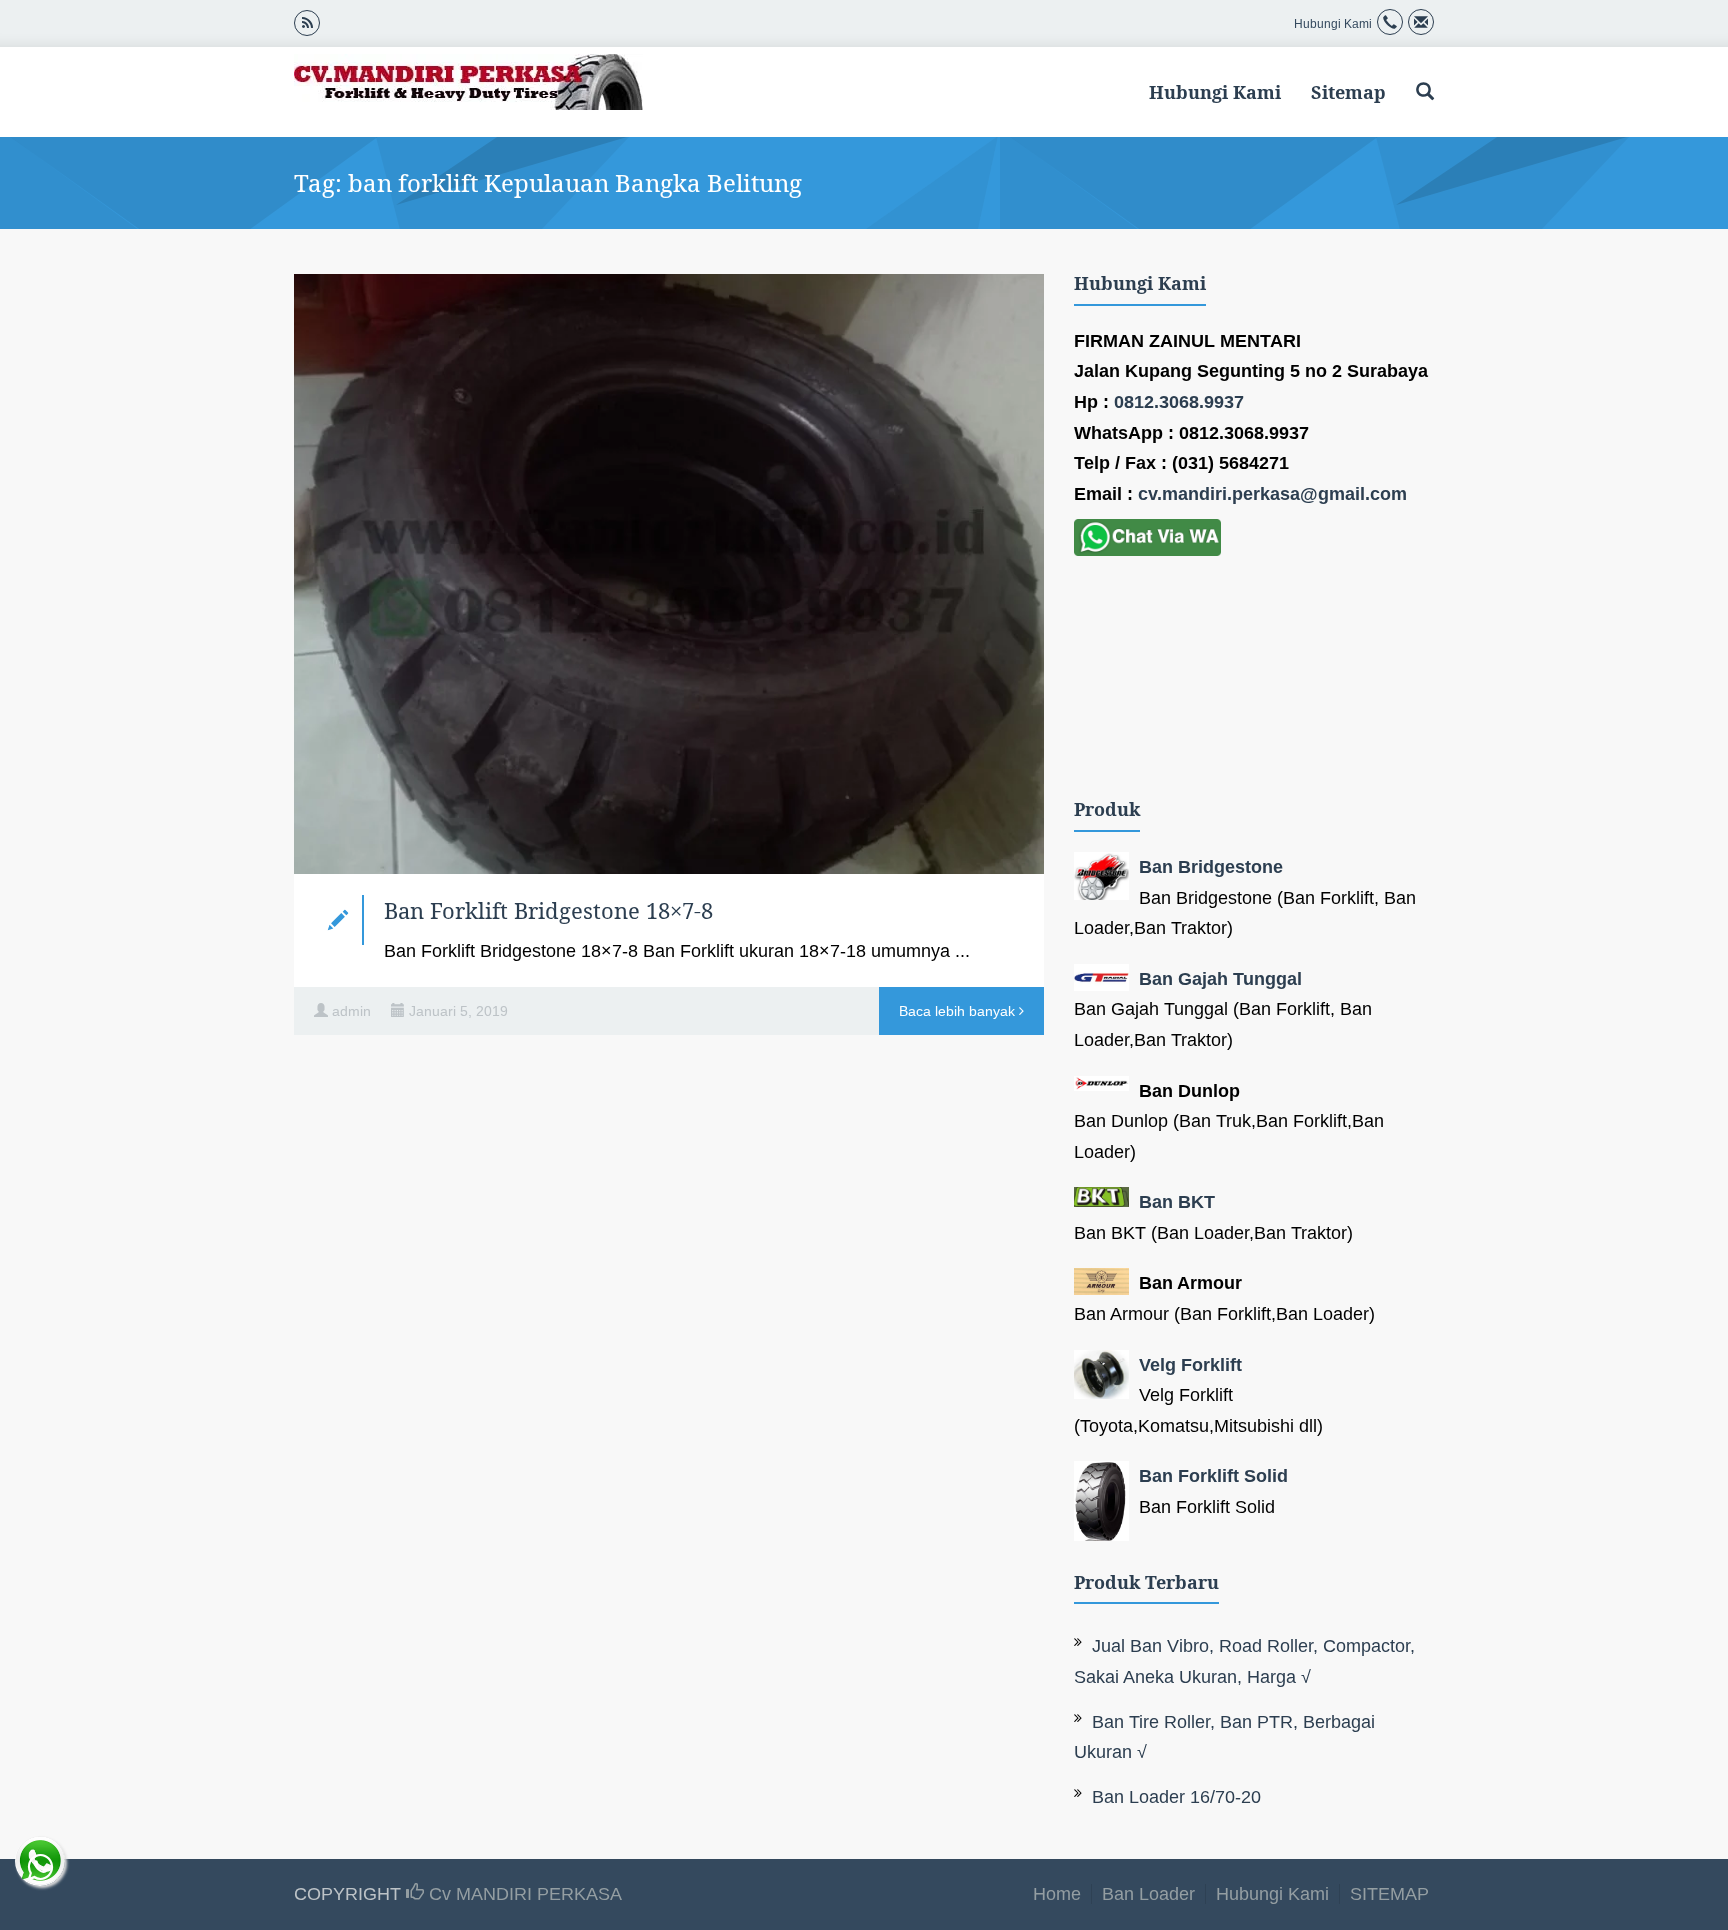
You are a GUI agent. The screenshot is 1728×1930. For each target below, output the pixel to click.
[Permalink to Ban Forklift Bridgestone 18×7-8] (669, 574)
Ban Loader (1148, 1894)
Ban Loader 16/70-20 (1176, 1797)
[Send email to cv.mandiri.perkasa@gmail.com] (1421, 24)
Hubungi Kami (1215, 92)
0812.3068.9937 (1179, 402)
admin (351, 1011)
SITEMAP (1389, 1894)
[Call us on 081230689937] (1390, 24)
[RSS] (307, 22)
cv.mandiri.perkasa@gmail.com (1272, 494)
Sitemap (1348, 92)
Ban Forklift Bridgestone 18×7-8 (548, 910)
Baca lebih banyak (959, 1011)
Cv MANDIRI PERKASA (523, 1894)
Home (1057, 1894)
